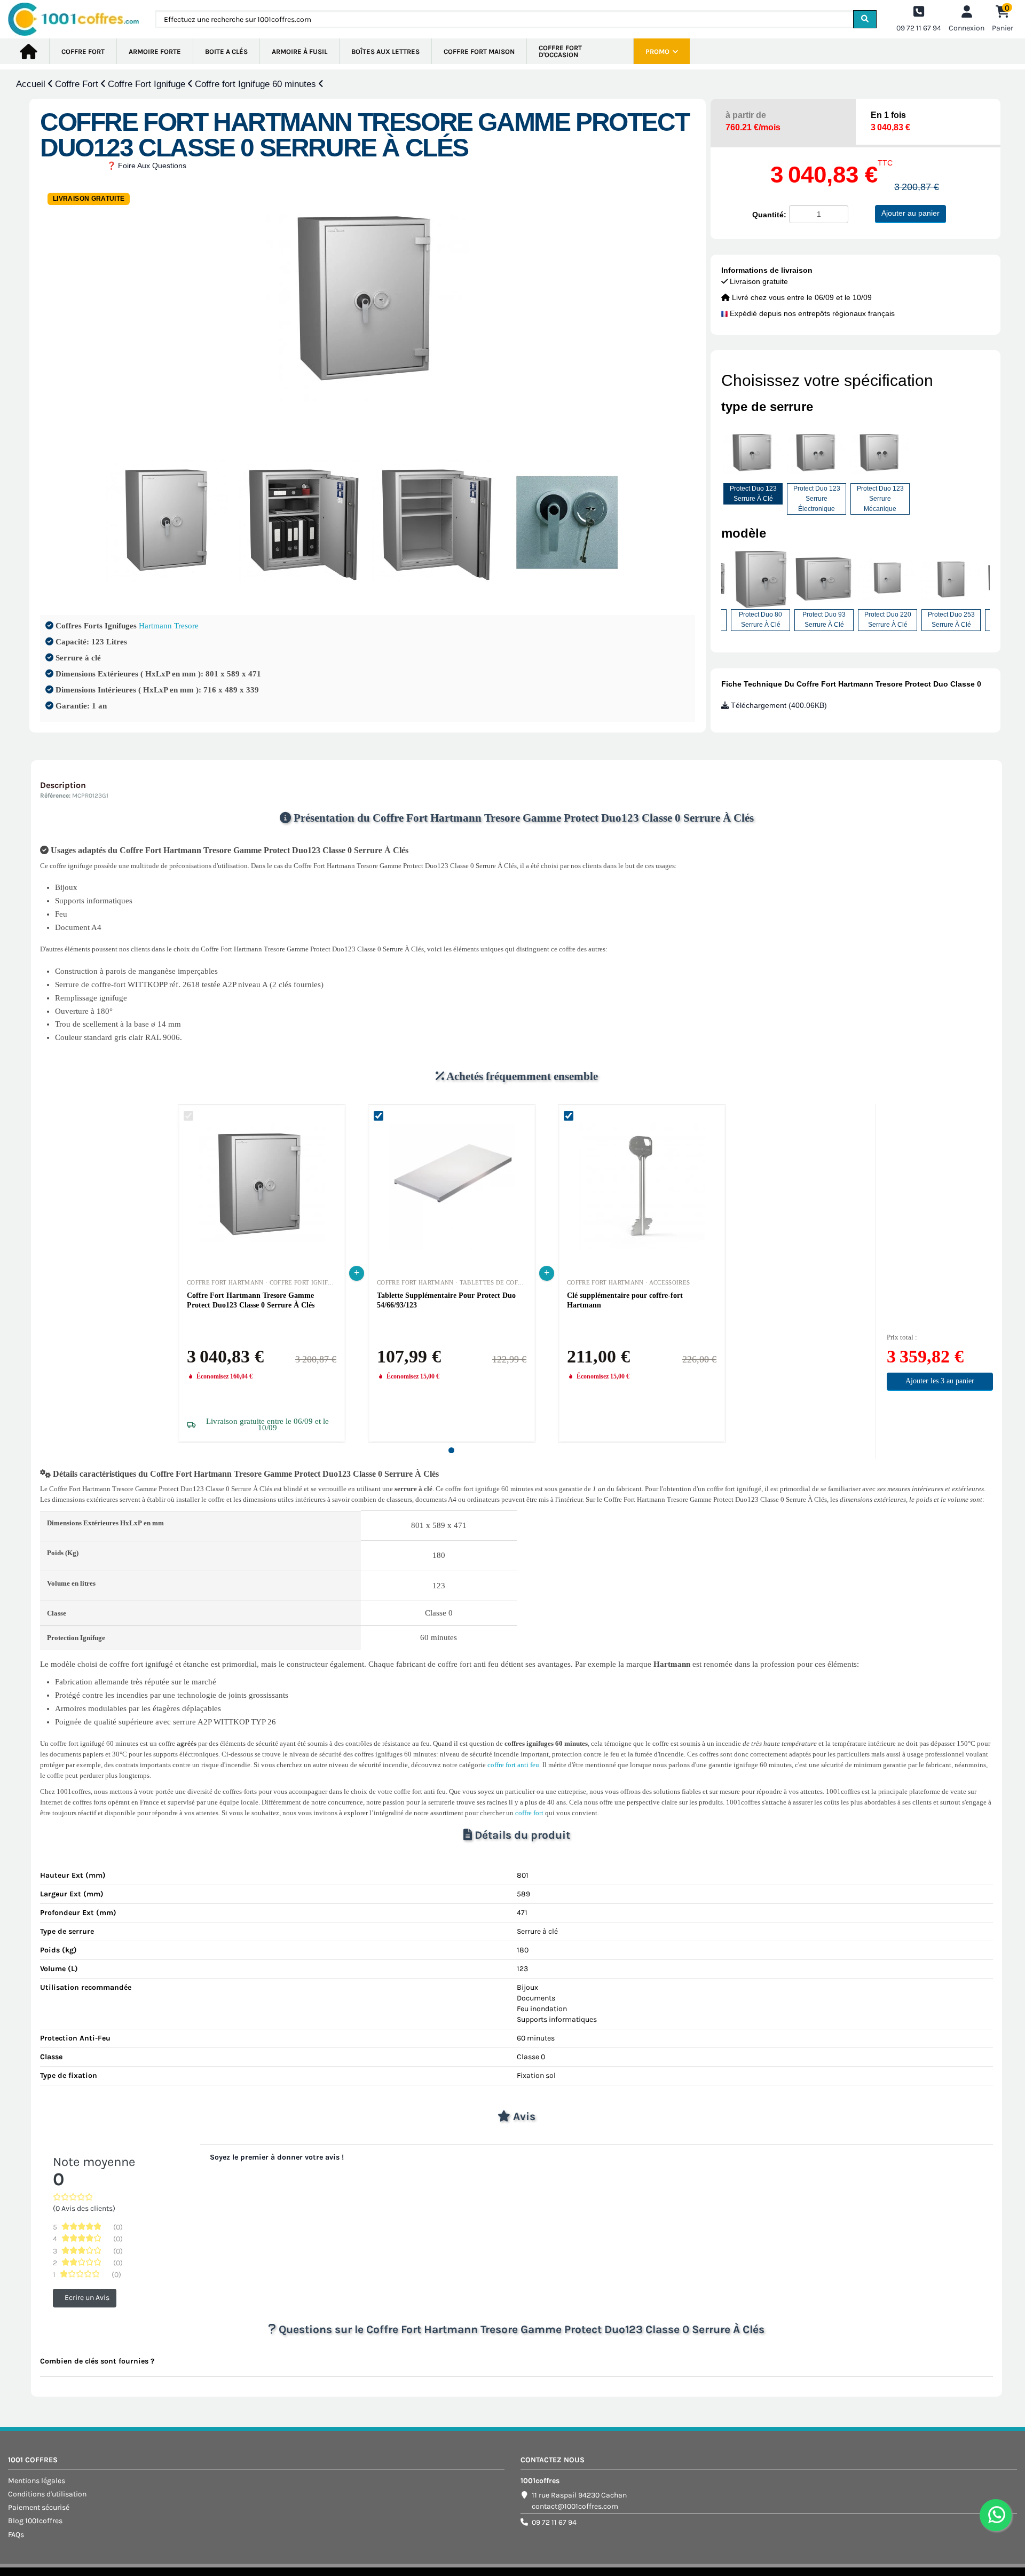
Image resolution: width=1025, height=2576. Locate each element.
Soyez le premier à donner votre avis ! (277, 2157)
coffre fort (529, 1813)
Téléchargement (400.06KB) (778, 705)
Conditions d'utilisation (47, 2494)
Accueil (32, 84)
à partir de (753, 121)
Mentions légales (37, 2481)
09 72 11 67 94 (554, 2522)
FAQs (16, 2535)
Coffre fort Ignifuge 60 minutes (257, 84)
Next (998, 594)
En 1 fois (890, 121)
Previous (713, 594)
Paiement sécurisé (39, 2507)
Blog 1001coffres (35, 2521)
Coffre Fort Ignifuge (148, 84)
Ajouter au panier (910, 213)
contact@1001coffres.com (575, 2506)
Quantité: (769, 215)
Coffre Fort (78, 84)
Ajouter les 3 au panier (940, 1381)
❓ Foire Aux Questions (147, 166)
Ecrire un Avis (87, 2298)
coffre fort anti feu (513, 1765)
